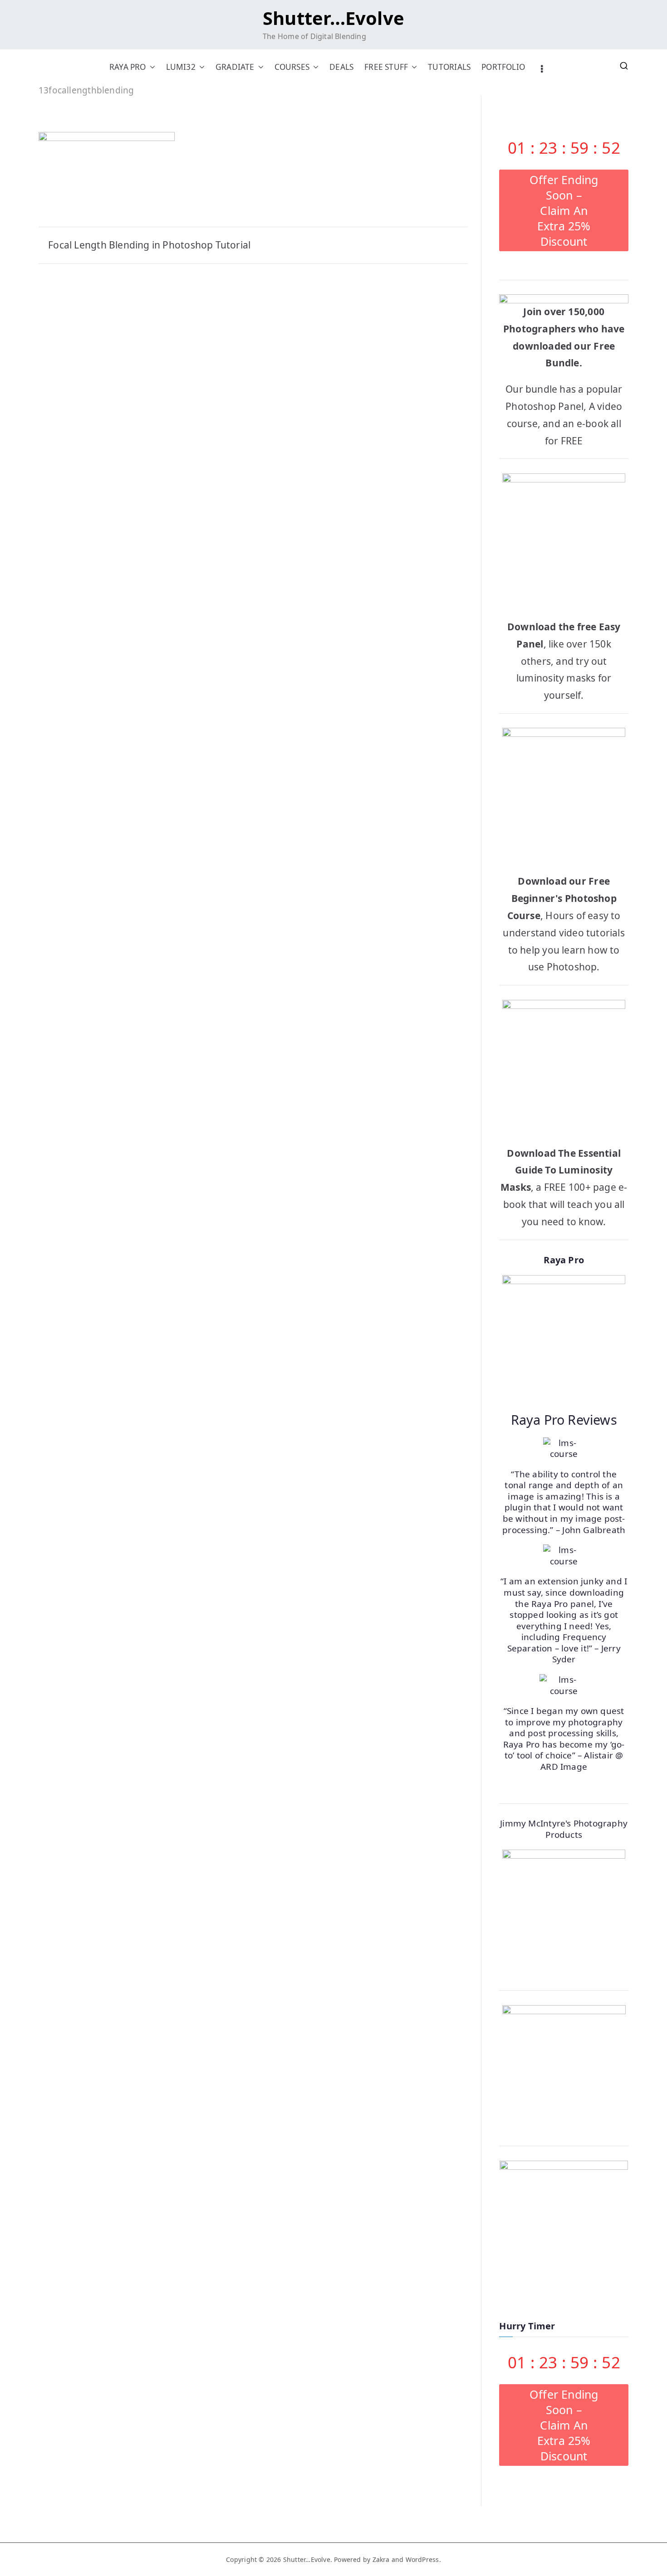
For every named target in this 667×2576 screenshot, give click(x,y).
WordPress (422, 2559)
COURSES (292, 67)
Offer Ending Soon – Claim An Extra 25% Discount (564, 210)
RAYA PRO (128, 67)
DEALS (341, 67)
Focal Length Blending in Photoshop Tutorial (149, 245)
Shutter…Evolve (333, 18)
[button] (151, 67)
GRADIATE (235, 67)
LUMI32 (181, 67)
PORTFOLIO (503, 67)
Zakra (381, 2559)
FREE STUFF (386, 67)
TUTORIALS (449, 67)
